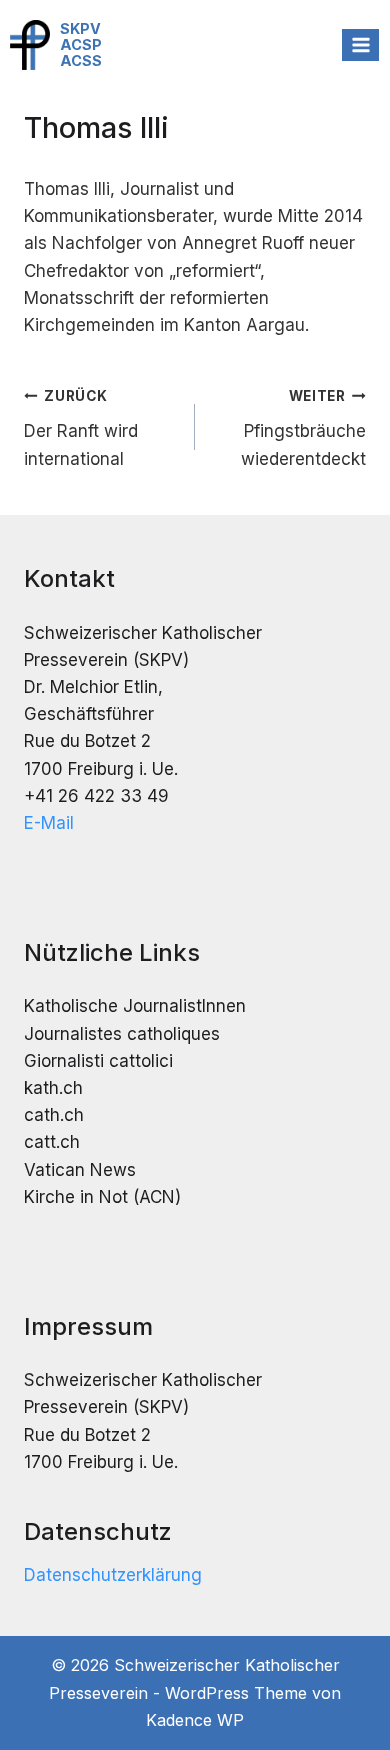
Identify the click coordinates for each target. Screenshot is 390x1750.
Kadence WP (195, 1720)
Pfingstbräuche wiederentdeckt (303, 428)
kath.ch (53, 1088)
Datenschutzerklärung (113, 1575)
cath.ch (54, 1115)
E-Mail (49, 823)
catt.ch (52, 1142)
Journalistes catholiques (122, 1034)
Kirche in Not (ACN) (102, 1197)
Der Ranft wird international (81, 428)
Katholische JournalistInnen (135, 1006)
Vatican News (80, 1170)
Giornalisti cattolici (98, 1061)
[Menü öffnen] (360, 44)
